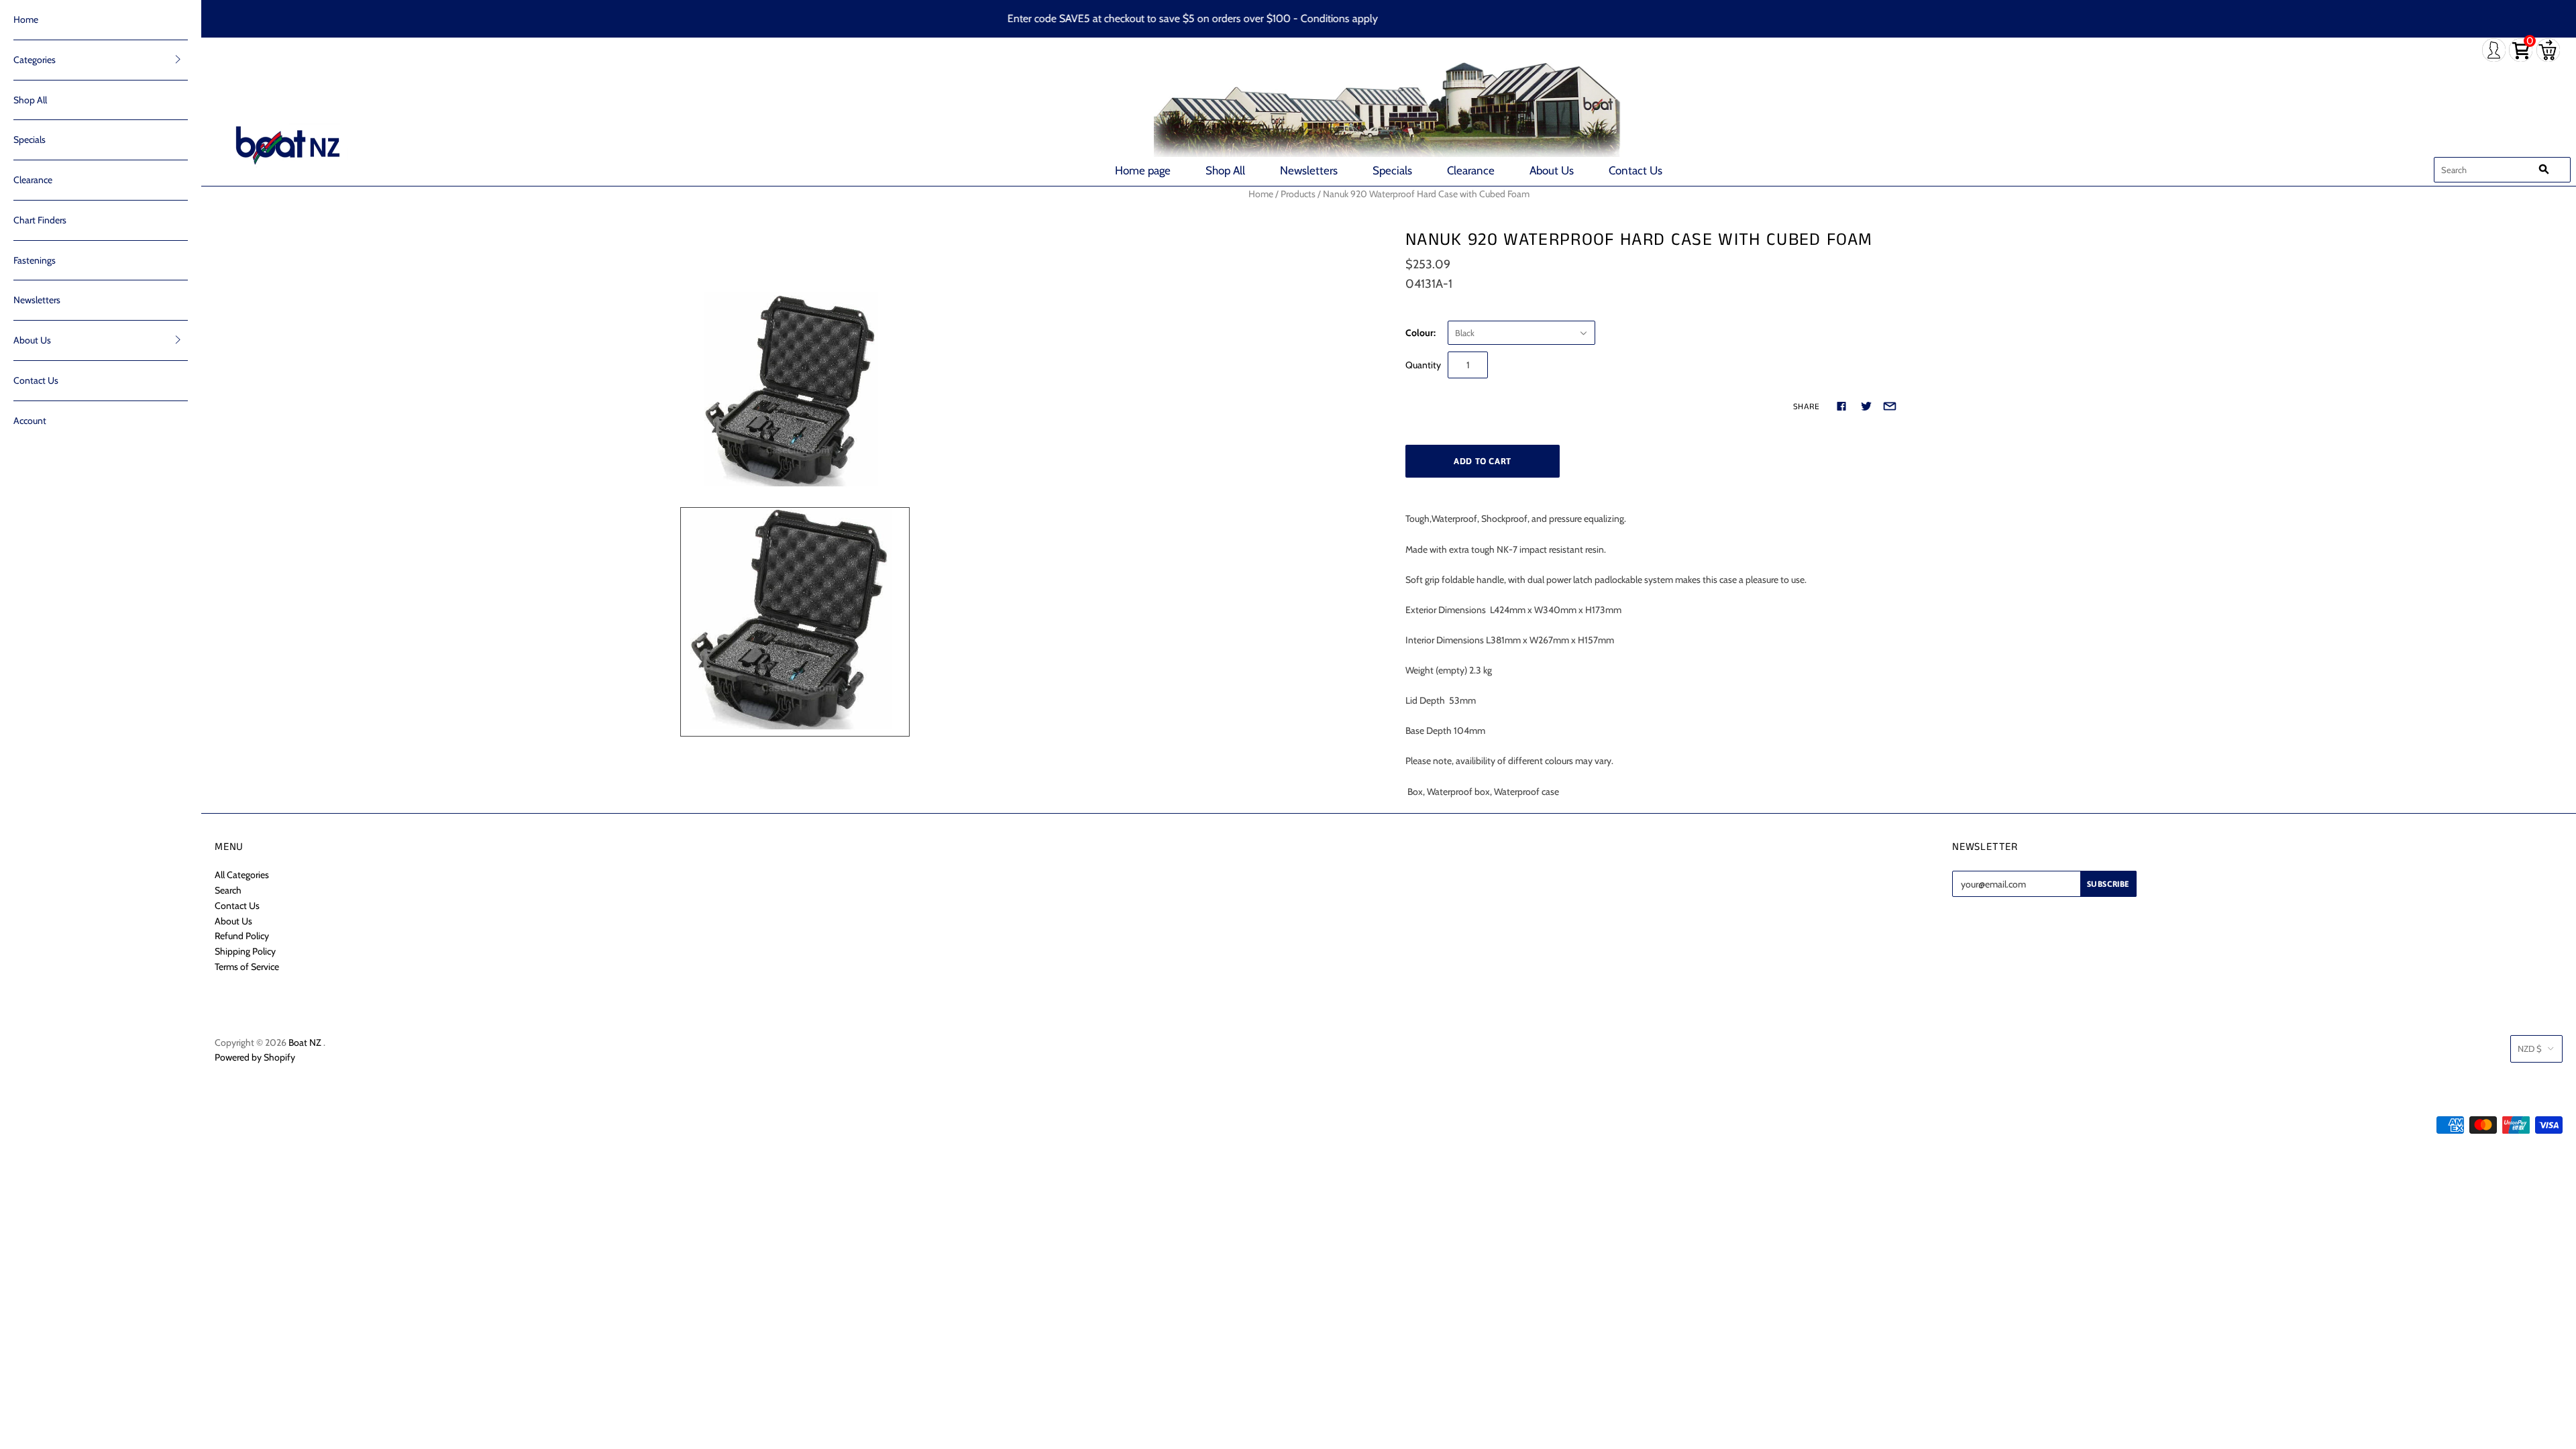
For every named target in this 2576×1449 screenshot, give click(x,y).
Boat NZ (305, 1042)
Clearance (1471, 170)
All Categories (242, 875)
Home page (1143, 170)
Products (1298, 194)
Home (26, 19)
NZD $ (2530, 1049)
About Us (1552, 170)
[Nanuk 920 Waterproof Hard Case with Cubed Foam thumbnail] (795, 622)
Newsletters (1309, 170)
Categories (35, 60)
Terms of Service (247, 967)
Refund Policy (242, 936)
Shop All (1225, 170)
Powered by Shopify (255, 1057)
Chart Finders (40, 220)
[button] (178, 59)
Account (30, 421)
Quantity (1423, 365)
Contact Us (1635, 170)
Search (228, 890)
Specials (1392, 170)
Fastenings (35, 260)
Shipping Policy (245, 951)
